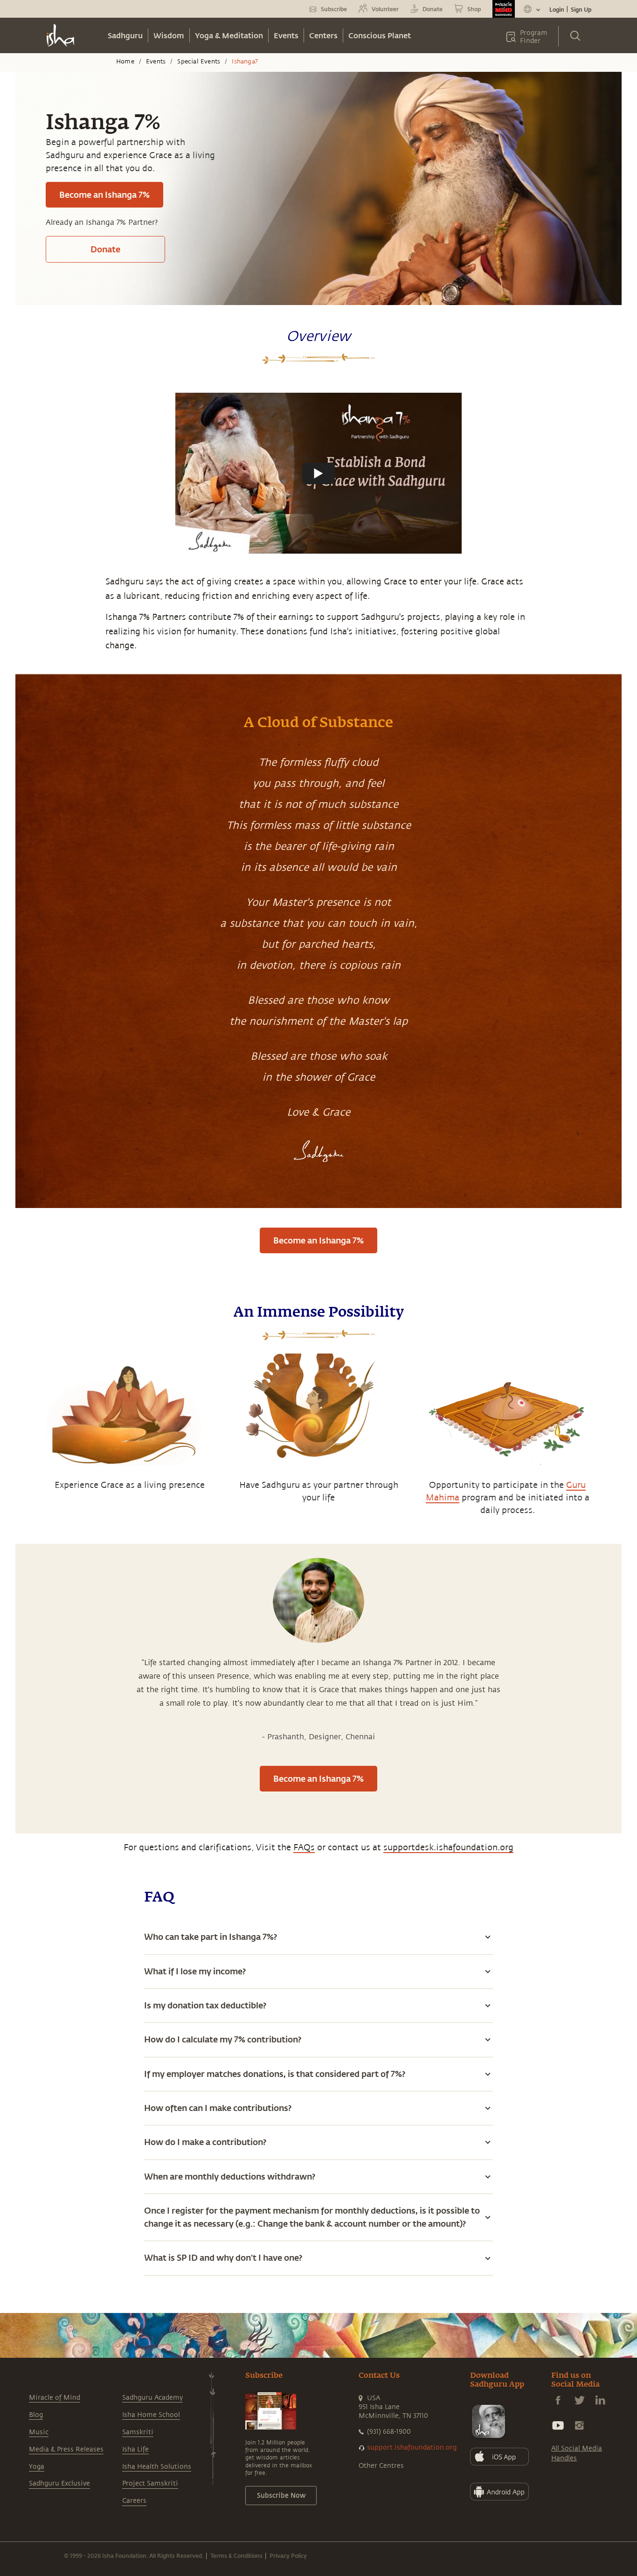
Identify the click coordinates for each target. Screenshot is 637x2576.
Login (557, 9)
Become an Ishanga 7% (104, 194)
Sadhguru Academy (152, 2398)
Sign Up (581, 9)
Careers (134, 2501)
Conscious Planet (380, 35)
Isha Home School (151, 2415)
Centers (323, 35)
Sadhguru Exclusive (59, 2483)
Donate (105, 249)
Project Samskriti (150, 2483)
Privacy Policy (288, 2555)
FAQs (304, 1847)
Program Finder (534, 37)
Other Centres (381, 2466)
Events (286, 35)
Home (125, 62)
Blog (36, 2415)
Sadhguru (125, 35)
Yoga (37, 2467)
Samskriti (138, 2432)
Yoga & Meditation (229, 35)
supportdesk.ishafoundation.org (448, 1847)
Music (39, 2432)
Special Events (199, 62)
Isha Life (135, 2449)
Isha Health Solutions (157, 2467)
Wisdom (169, 35)
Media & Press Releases (66, 2449)
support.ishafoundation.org (412, 2448)
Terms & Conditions (236, 2555)
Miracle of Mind (55, 2398)
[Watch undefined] (318, 473)
